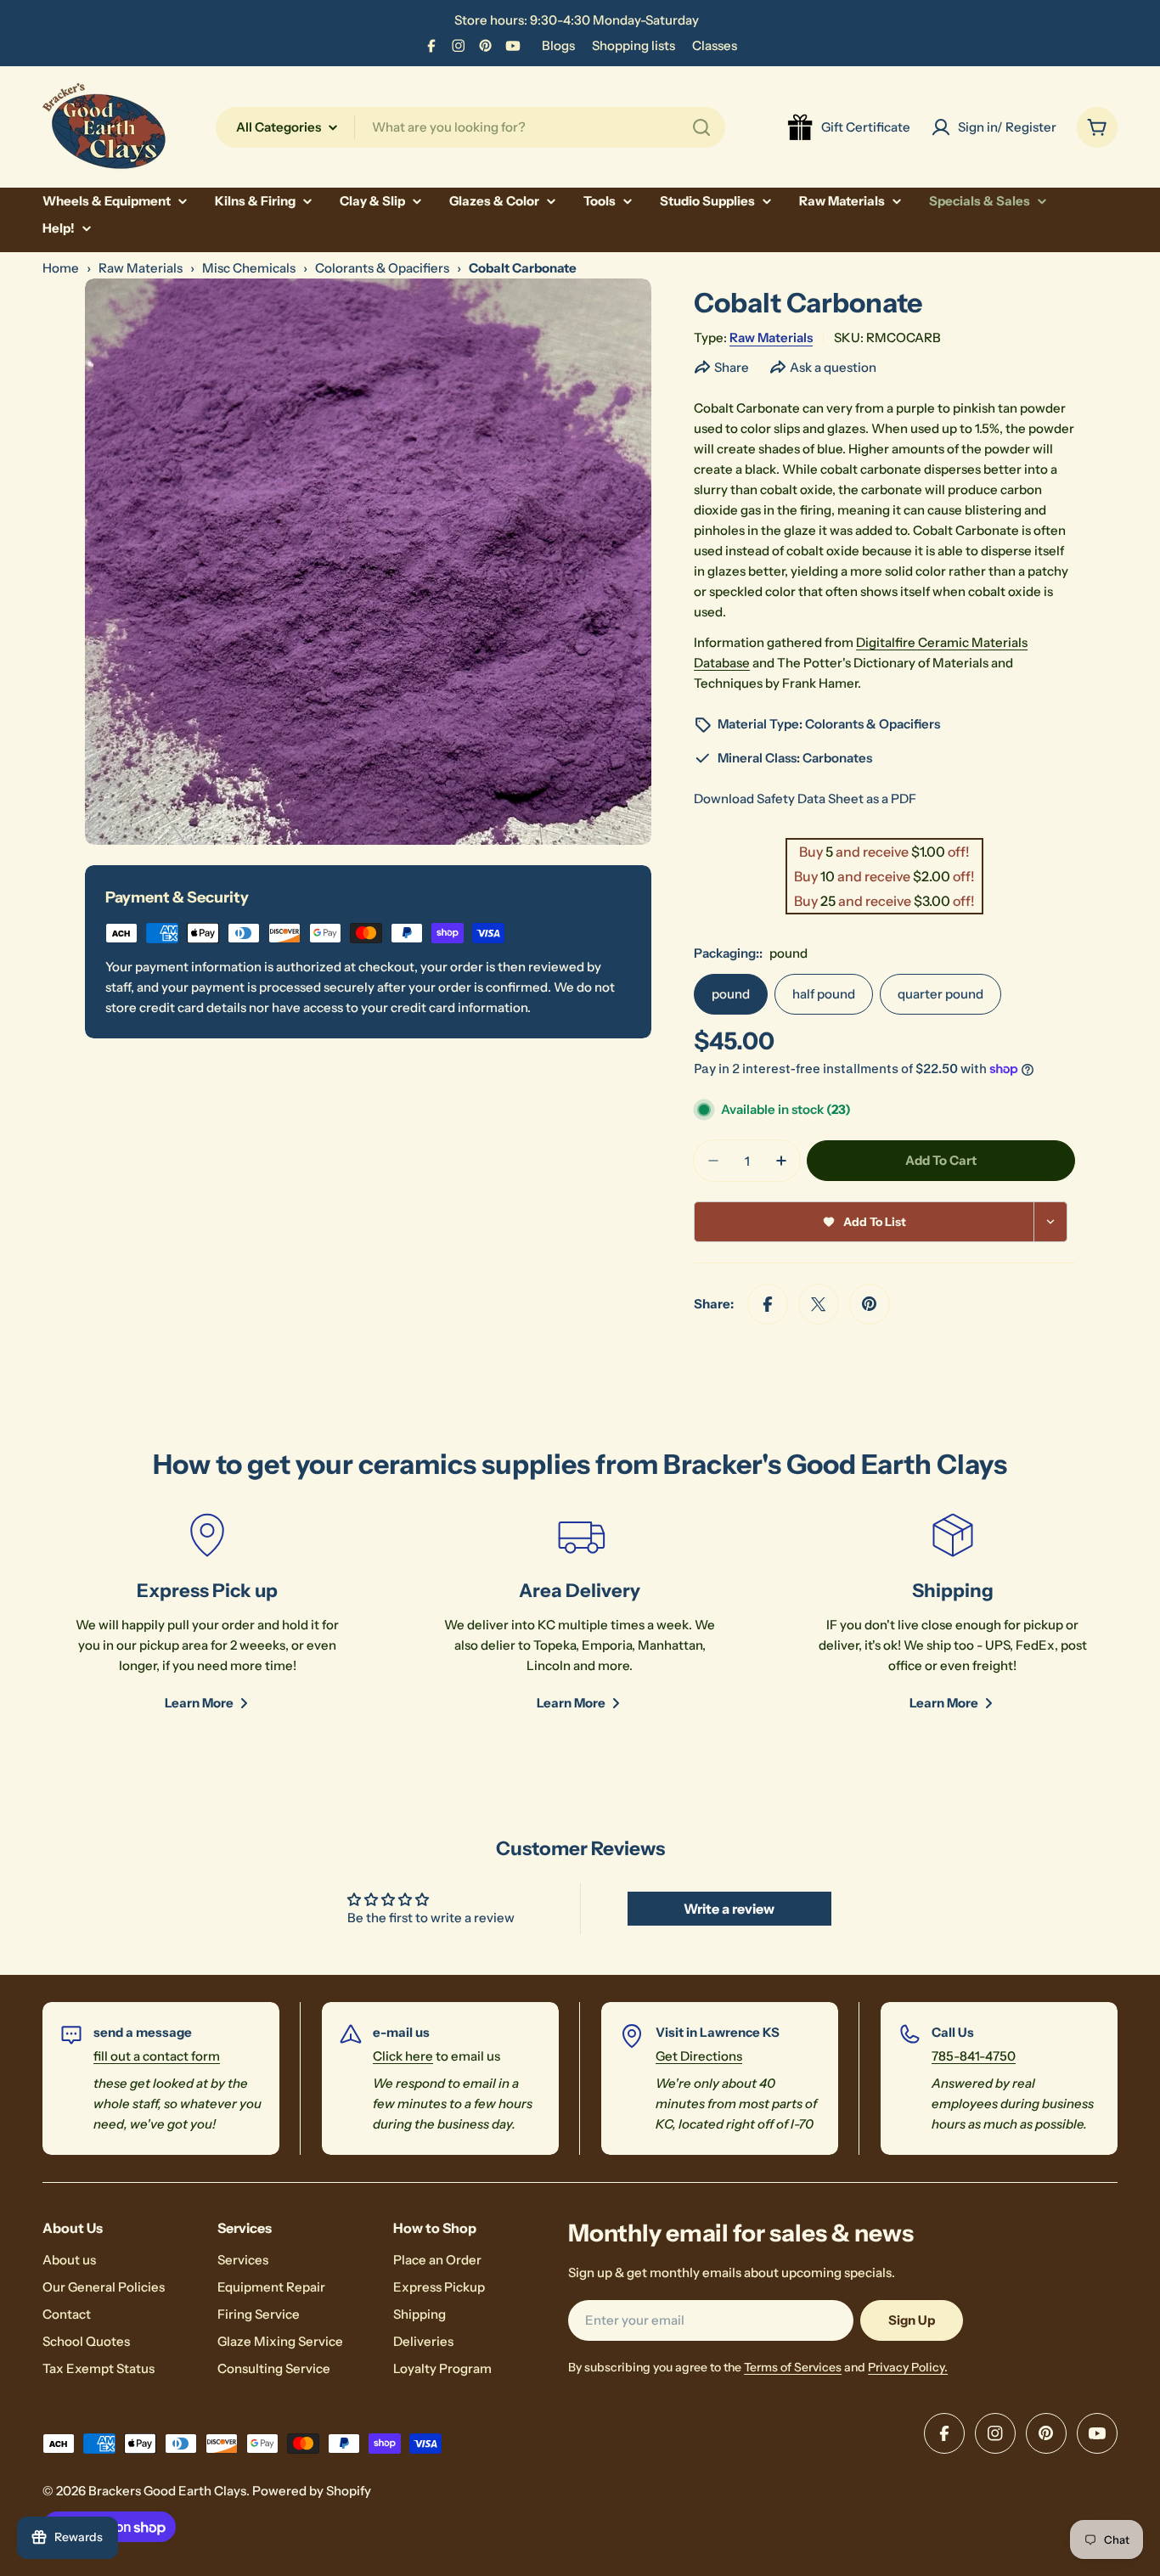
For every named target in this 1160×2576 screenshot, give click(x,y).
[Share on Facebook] (768, 1304)
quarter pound (940, 994)
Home (61, 268)
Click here (403, 2056)
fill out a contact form (157, 2056)
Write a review (729, 1909)
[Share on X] (819, 1304)
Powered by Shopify (312, 2491)
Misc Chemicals (249, 268)
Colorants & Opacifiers (382, 268)
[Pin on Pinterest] (870, 1304)
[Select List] (1051, 1222)
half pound (824, 994)
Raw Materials (141, 268)
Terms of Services (793, 2367)
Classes (715, 45)
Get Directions (699, 2056)
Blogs (558, 45)
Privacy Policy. (908, 2367)
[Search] (701, 127)
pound (731, 994)
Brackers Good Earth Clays (167, 2491)
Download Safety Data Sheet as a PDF (805, 799)
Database (722, 663)
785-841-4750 (974, 2056)
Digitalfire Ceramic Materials (942, 642)
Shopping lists (633, 45)
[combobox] (470, 127)
